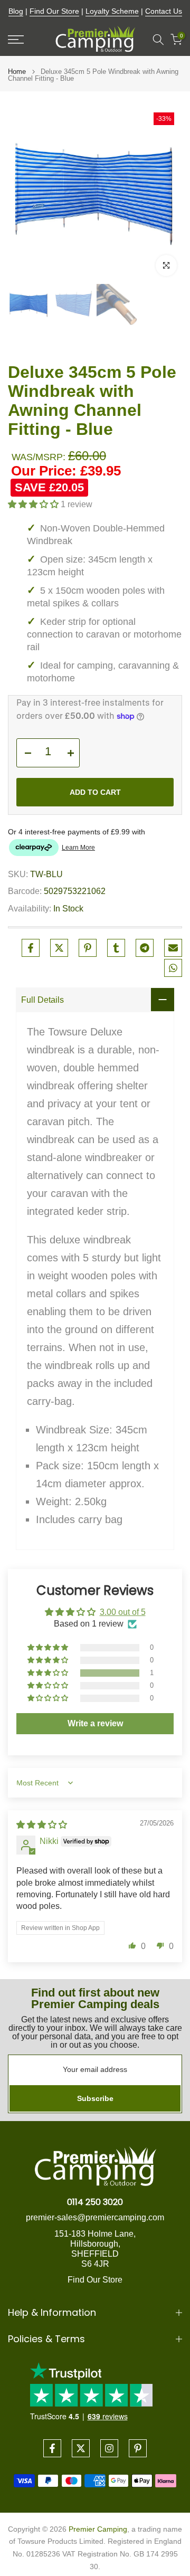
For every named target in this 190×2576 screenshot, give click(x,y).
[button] (34, 504)
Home (17, 72)
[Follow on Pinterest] (138, 2448)
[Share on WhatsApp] (173, 968)
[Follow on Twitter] (81, 2448)
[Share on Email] (173, 948)
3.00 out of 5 (123, 1612)
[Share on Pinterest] (88, 948)
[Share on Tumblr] (116, 948)
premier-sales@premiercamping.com (95, 2217)
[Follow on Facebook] (52, 2448)
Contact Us (164, 11)
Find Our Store (54, 11)
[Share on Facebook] (31, 948)
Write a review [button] (95, 1723)
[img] (42, 1825)
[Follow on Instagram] (109, 2448)
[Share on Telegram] (145, 948)
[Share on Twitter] (59, 948)
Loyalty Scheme (112, 11)
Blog (16, 11)
